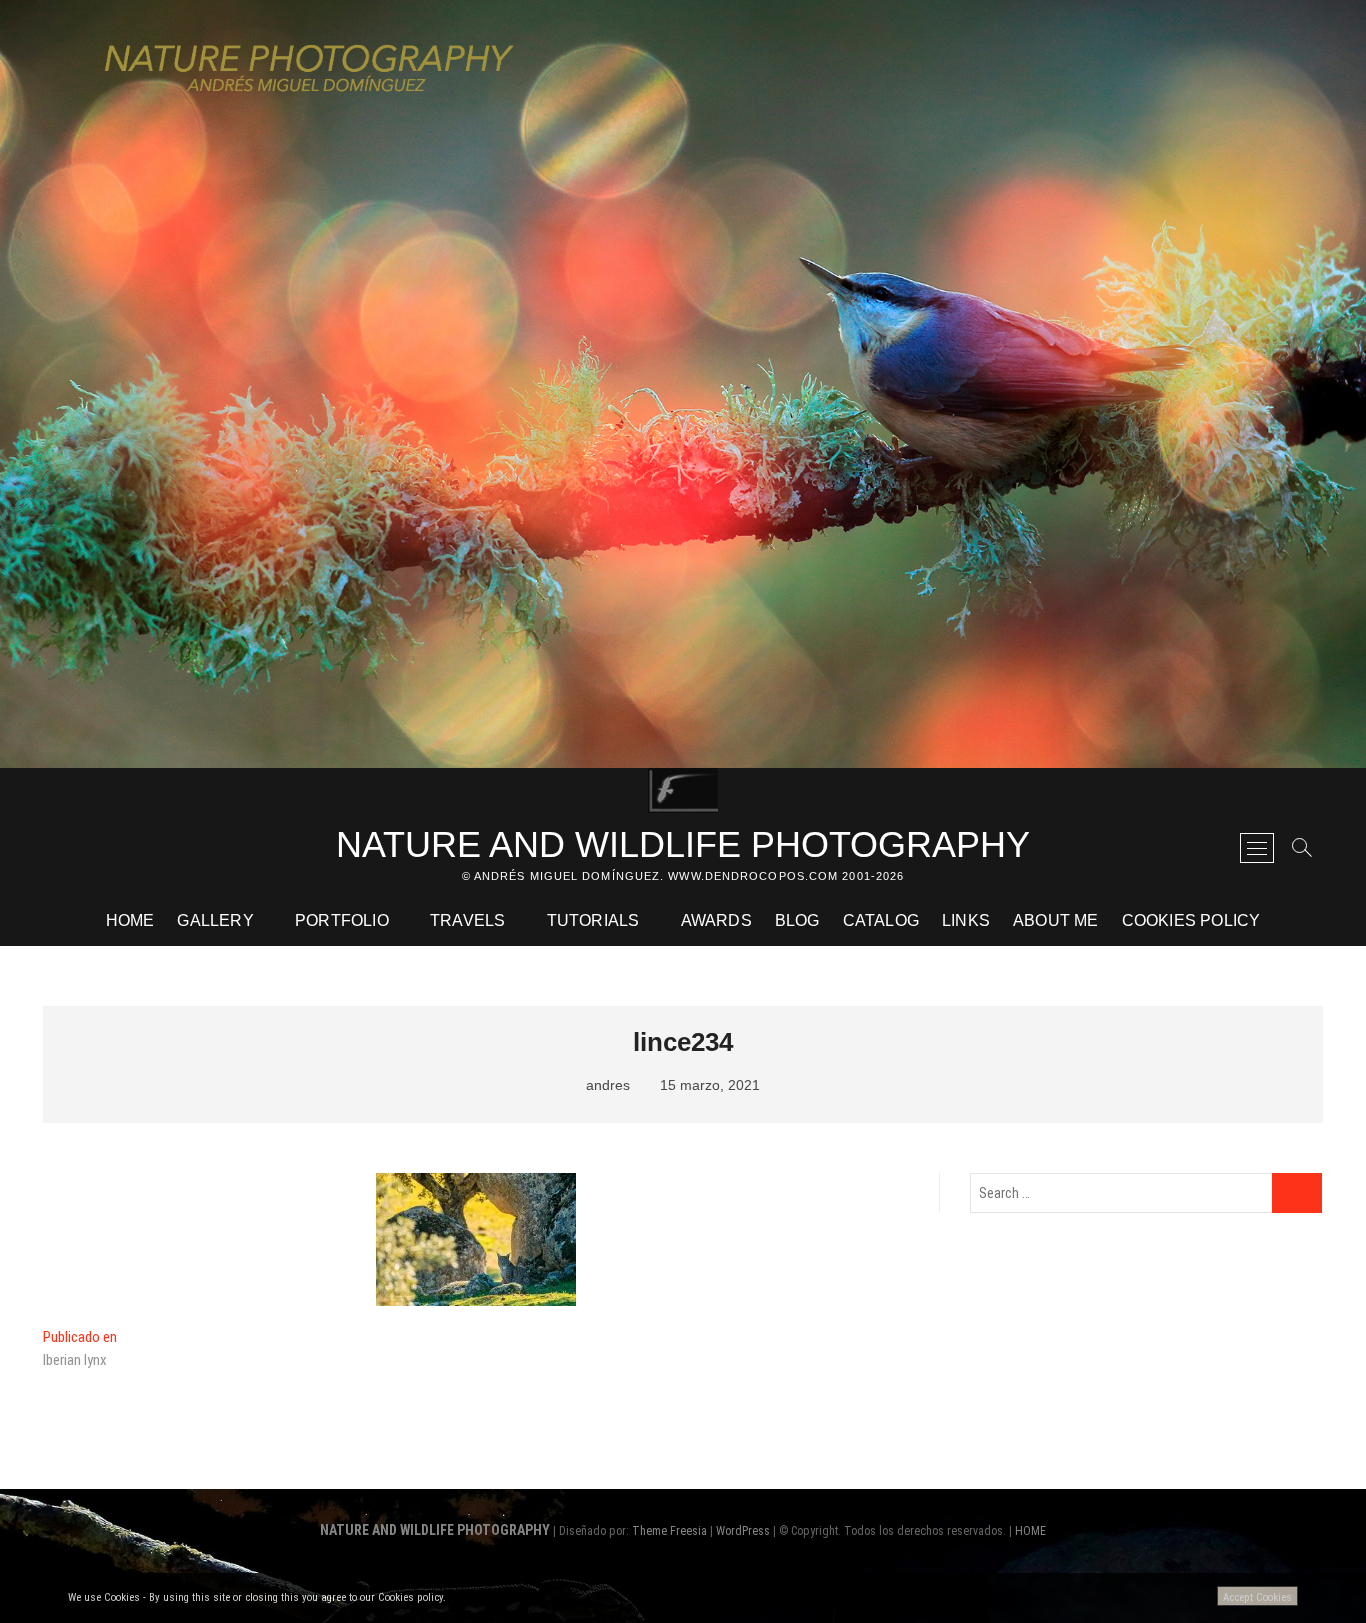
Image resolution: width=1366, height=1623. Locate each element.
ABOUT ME (1056, 920)
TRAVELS (467, 920)
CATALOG (881, 920)
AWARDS (716, 920)
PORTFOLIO (342, 920)
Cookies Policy (1191, 920)
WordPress (743, 1531)
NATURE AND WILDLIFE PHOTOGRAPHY (683, 844)
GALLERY (215, 920)
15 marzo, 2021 (708, 1085)
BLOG (797, 920)
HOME (130, 920)
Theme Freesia (669, 1531)
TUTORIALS (593, 920)
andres (606, 1085)
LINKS (966, 920)
